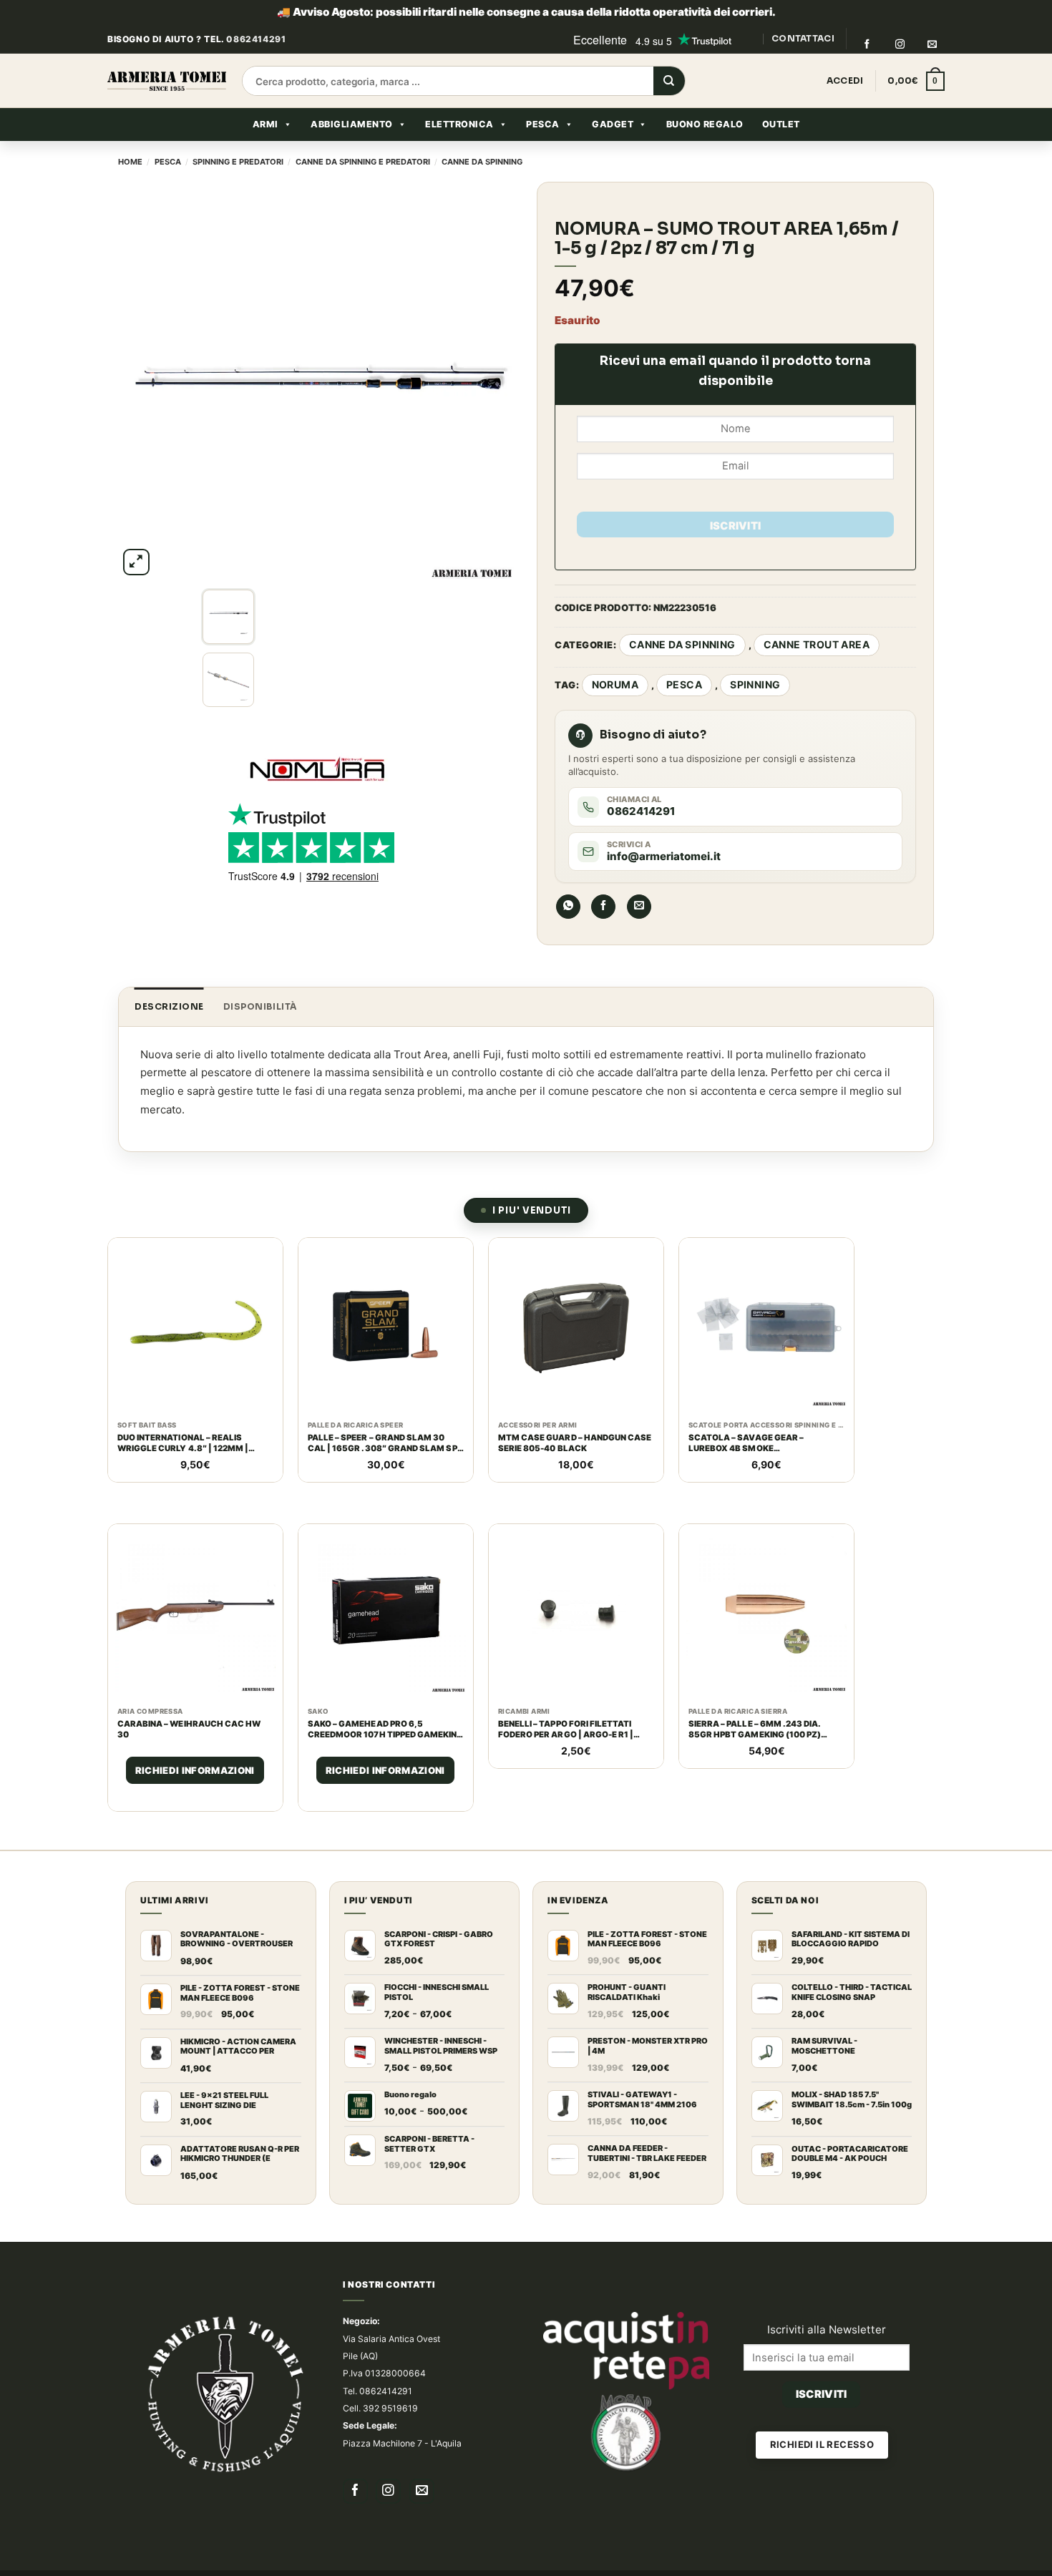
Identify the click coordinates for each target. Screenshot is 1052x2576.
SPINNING (755, 684)
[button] (916, 82)
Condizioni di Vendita (364, 2562)
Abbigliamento (352, 124)
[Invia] (669, 82)
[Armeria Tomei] (167, 81)
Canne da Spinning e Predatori (363, 162)
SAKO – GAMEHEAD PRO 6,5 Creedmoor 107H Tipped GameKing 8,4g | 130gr (386, 1704)
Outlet (781, 124)
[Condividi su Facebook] (603, 907)
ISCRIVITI (736, 526)
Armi (266, 124)
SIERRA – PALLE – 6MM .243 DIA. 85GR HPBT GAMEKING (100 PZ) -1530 (755, 1704)
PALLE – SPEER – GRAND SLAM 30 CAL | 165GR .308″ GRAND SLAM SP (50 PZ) (383, 1443)
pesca (684, 684)
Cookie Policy (458, 2562)
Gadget (613, 124)
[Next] (490, 380)
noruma (615, 684)
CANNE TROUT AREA (817, 644)
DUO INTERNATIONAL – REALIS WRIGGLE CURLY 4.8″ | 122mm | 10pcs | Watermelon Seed (183, 1443)
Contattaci (277, 2562)
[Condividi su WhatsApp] (568, 907)
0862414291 (256, 39)
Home (130, 162)
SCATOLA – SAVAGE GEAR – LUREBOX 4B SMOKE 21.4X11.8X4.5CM (746, 1443)
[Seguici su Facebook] (867, 44)
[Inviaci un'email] (932, 44)
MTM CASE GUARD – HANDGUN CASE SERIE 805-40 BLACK (575, 1443)
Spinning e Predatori (238, 162)
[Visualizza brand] (317, 707)
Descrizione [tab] (169, 1006)
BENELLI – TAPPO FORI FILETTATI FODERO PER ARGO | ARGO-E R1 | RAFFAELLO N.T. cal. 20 (566, 1704)
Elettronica (459, 124)
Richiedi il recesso (822, 2419)
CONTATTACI (803, 38)
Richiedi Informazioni (195, 1745)
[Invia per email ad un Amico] (639, 907)
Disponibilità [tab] (260, 1006)
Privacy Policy (534, 2562)
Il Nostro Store (204, 2562)
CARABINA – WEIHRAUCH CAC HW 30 (189, 1703)
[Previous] (144, 380)
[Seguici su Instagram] (900, 44)
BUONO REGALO (705, 124)
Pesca (543, 124)
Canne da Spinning (482, 162)
